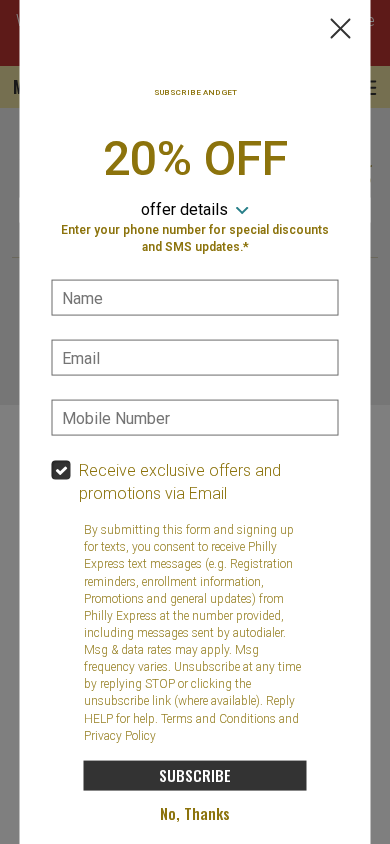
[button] (341, 31)
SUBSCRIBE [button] (195, 775)
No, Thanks (195, 813)
